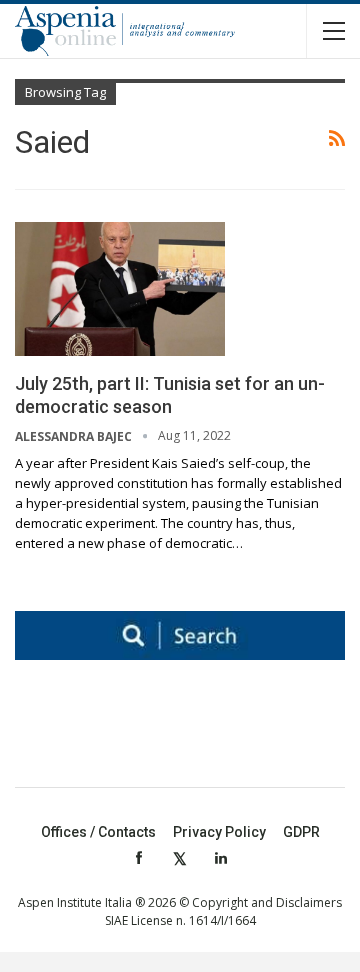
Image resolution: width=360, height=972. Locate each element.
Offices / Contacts (98, 832)
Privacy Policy (219, 832)
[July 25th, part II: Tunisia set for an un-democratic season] (120, 289)
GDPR (301, 832)
